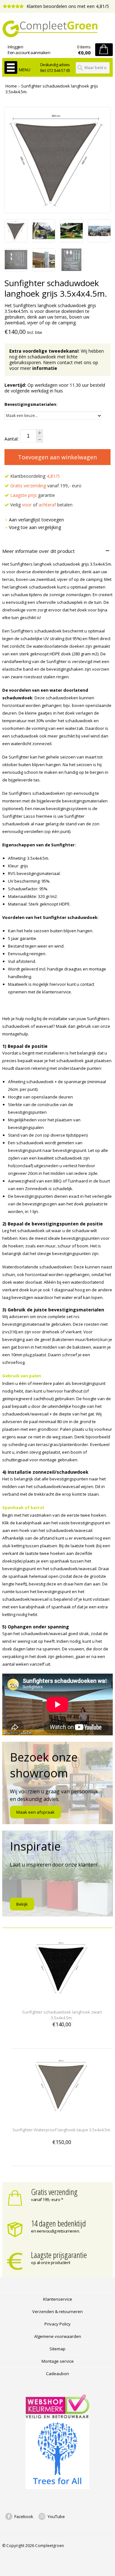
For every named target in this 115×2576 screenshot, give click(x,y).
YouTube (56, 2516)
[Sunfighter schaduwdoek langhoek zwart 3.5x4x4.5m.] (62, 2000)
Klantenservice (58, 2299)
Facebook (24, 2516)
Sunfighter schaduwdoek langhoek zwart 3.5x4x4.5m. (62, 2015)
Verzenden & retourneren (57, 2311)
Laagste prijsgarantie (59, 2255)
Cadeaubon (57, 2374)
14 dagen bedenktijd (58, 2223)
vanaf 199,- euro (46, 486)
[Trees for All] (57, 2488)
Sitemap (57, 2349)
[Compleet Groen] (57, 29)
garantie (33, 495)
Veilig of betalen (41, 505)
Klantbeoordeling (34, 476)
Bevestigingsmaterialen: (31, 404)
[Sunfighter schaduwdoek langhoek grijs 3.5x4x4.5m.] (16, 240)
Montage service (58, 2361)
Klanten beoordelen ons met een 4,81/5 (67, 6)
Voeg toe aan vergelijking (35, 527)
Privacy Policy (57, 2324)
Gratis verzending (54, 2192)
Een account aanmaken (29, 53)
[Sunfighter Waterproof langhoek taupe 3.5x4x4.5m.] (62, 2118)
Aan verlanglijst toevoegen (36, 520)
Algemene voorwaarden (58, 2336)
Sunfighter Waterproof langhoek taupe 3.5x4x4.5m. (62, 2130)
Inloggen (15, 47)
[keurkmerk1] (57, 2417)
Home (11, 86)
